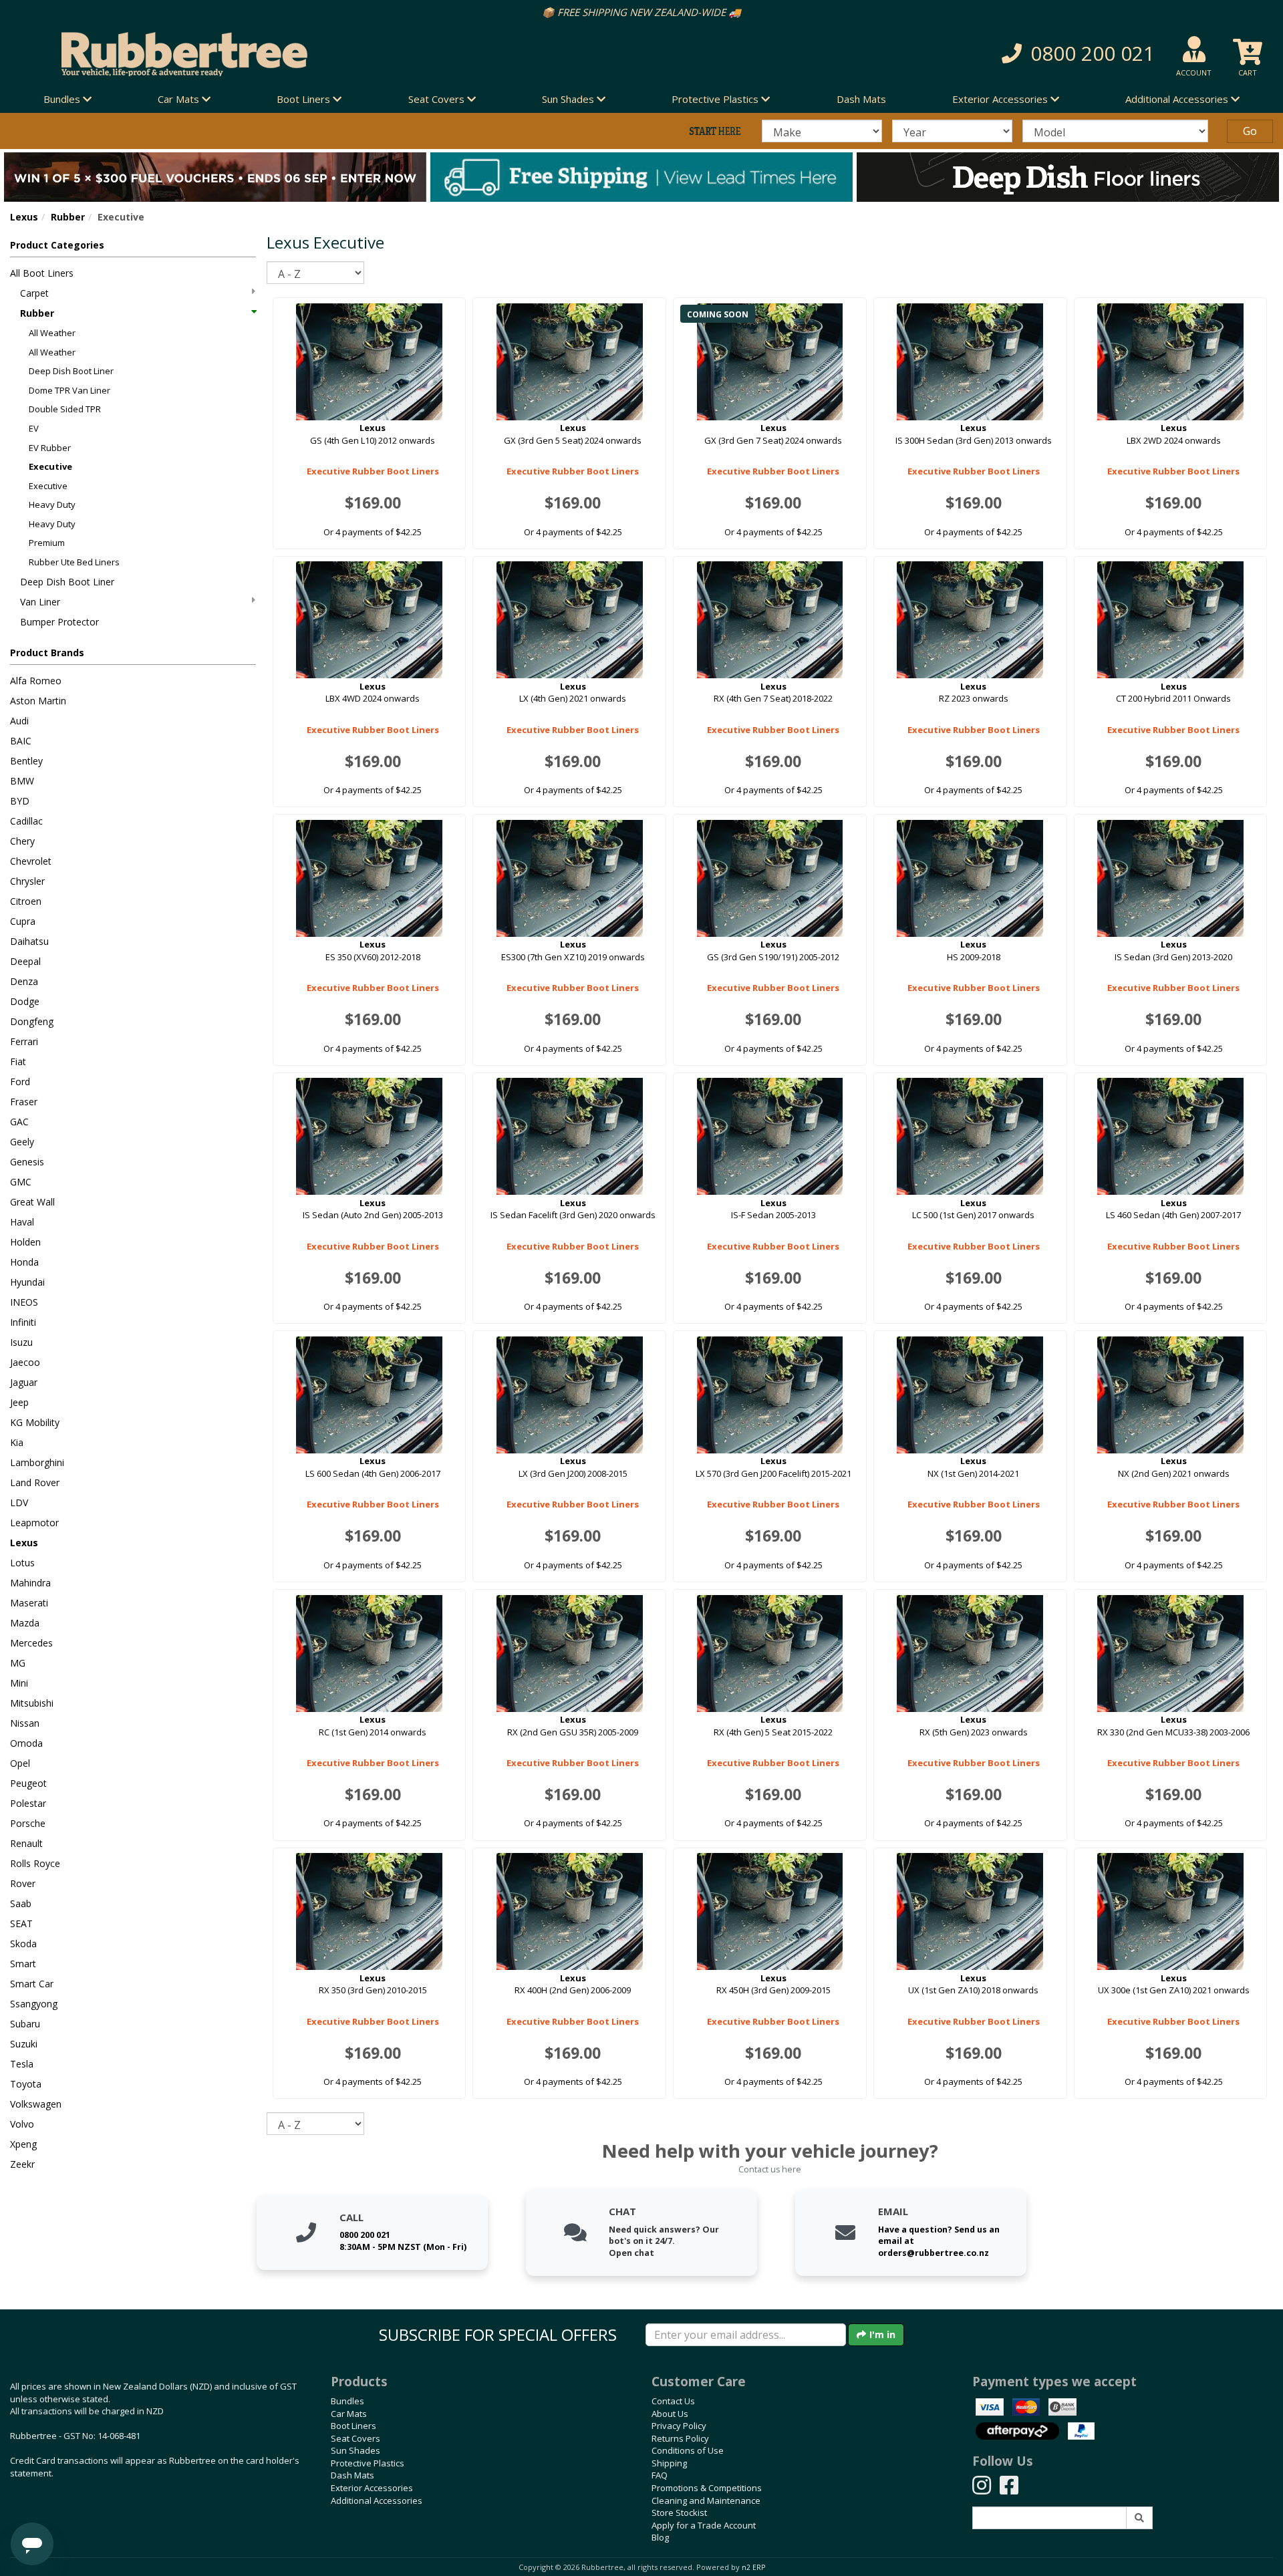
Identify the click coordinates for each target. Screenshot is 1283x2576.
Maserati (29, 1603)
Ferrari (24, 1041)
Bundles (347, 2401)
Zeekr (22, 2164)
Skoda (23, 1944)
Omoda (26, 1743)
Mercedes (31, 1643)
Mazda (25, 1623)
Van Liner (40, 602)
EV (34, 428)
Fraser (24, 1102)
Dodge (25, 1001)
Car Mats (349, 2414)
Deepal (25, 961)
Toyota (26, 2084)
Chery (22, 841)
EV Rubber (50, 448)
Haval (22, 1222)
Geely (22, 1142)
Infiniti (23, 1322)
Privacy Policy (679, 2426)
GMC (21, 1182)
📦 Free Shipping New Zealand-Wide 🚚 (641, 12)
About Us (670, 2414)
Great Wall (32, 1202)
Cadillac (26, 821)
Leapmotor (34, 1523)
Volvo (22, 2124)
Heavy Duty (52, 505)
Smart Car (32, 1984)
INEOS (24, 1302)
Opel (20, 1763)
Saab (21, 1903)
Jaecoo (25, 1362)
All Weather (52, 333)
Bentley (26, 761)
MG (18, 1663)
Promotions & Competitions (707, 2488)
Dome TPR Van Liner (69, 390)
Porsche (28, 1823)
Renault (26, 1843)
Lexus (24, 217)
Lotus (22, 1563)
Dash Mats (861, 99)
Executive (50, 466)
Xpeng (23, 2144)
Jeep (19, 1402)
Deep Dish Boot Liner (71, 371)
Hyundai (27, 1282)
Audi (19, 721)
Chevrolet (31, 861)
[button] (935, 54)
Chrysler (27, 881)
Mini (19, 1683)
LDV (19, 1502)
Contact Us (673, 2401)
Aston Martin (38, 701)
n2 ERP (753, 2567)
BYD (20, 801)
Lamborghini (37, 1462)
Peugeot (28, 1783)
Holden (25, 1242)
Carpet (34, 293)
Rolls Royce (35, 1863)
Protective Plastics (368, 2463)
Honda (24, 1262)
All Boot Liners (42, 273)
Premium (47, 543)
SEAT (21, 1923)
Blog (660, 2537)
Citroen (26, 901)
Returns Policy (680, 2438)
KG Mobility (35, 1422)
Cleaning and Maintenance (706, 2500)
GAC (19, 1122)
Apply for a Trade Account (704, 2525)
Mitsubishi (32, 1703)
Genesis (27, 1162)
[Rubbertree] (294, 54)
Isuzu (21, 1342)
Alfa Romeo (36, 681)
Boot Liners (353, 2426)
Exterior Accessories (372, 2488)
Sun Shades (355, 2450)
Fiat (18, 1061)
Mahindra (30, 1583)
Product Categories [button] (57, 245)
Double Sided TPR (65, 409)
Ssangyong (34, 2004)
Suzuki (24, 2044)
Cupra (23, 921)
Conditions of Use (688, 2450)
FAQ (660, 2475)
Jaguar (24, 1382)
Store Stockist (679, 2513)
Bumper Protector (59, 622)
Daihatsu (29, 941)
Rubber (68, 217)
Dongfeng (32, 1021)
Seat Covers (355, 2438)
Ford (20, 1082)
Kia (17, 1442)
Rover (23, 1883)
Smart (23, 1964)
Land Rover (35, 1482)
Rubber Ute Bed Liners (74, 562)
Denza (24, 981)
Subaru (25, 2024)
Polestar (28, 1803)
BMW (22, 781)
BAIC (21, 741)
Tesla (22, 2064)
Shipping (669, 2463)
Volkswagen (36, 2104)
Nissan (25, 1723)
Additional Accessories (377, 2500)
